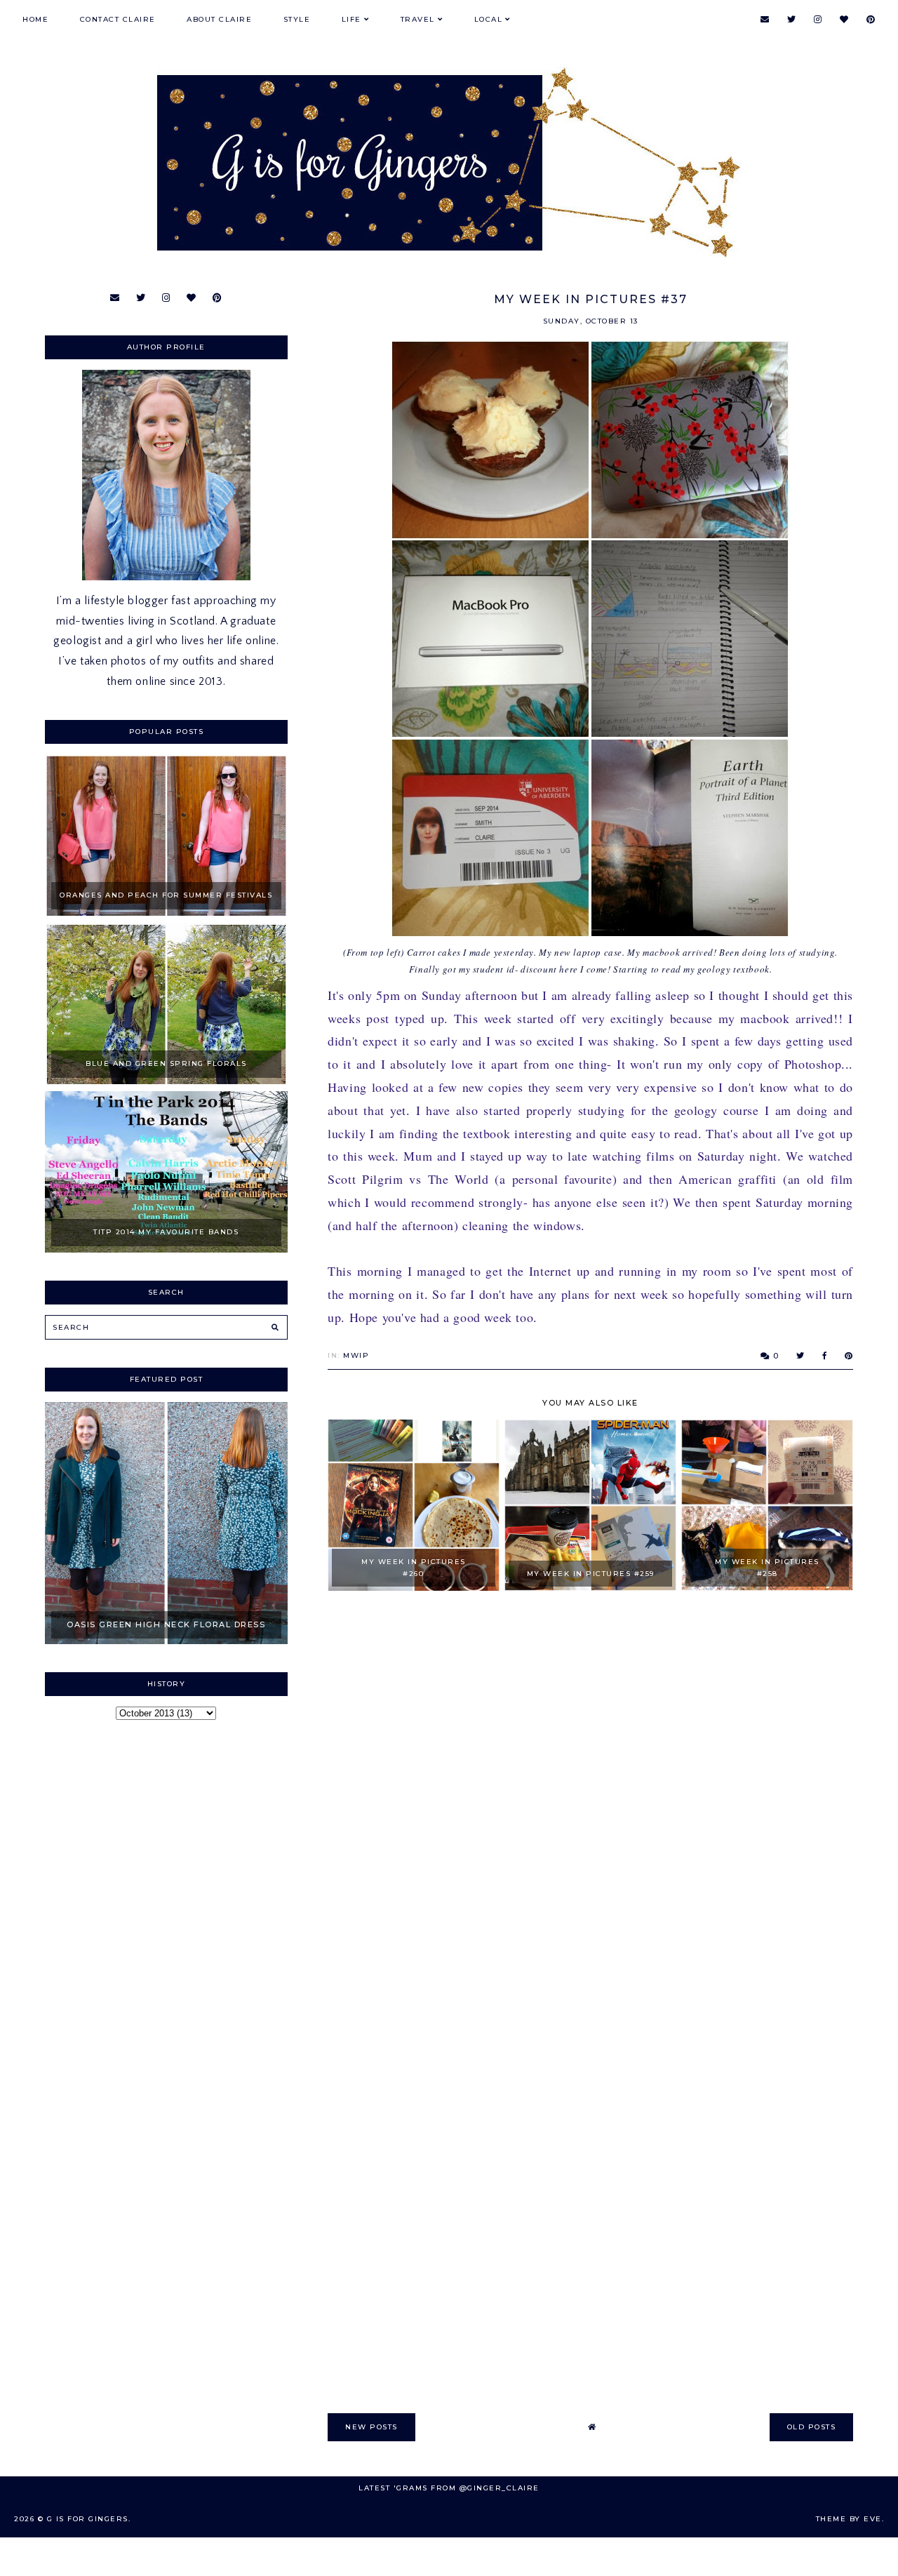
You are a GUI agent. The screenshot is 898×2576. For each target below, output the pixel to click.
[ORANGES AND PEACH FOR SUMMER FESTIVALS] (166, 912)
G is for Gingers (88, 2519)
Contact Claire (118, 19)
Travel (418, 19)
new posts (371, 2427)
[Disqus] (590, 1803)
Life (351, 19)
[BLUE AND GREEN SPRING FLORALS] (166, 1081)
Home (35, 19)
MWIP (356, 1355)
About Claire (219, 19)
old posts (812, 2427)
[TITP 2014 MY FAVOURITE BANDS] (166, 1249)
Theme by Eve (849, 2519)
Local (489, 19)
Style (297, 19)
